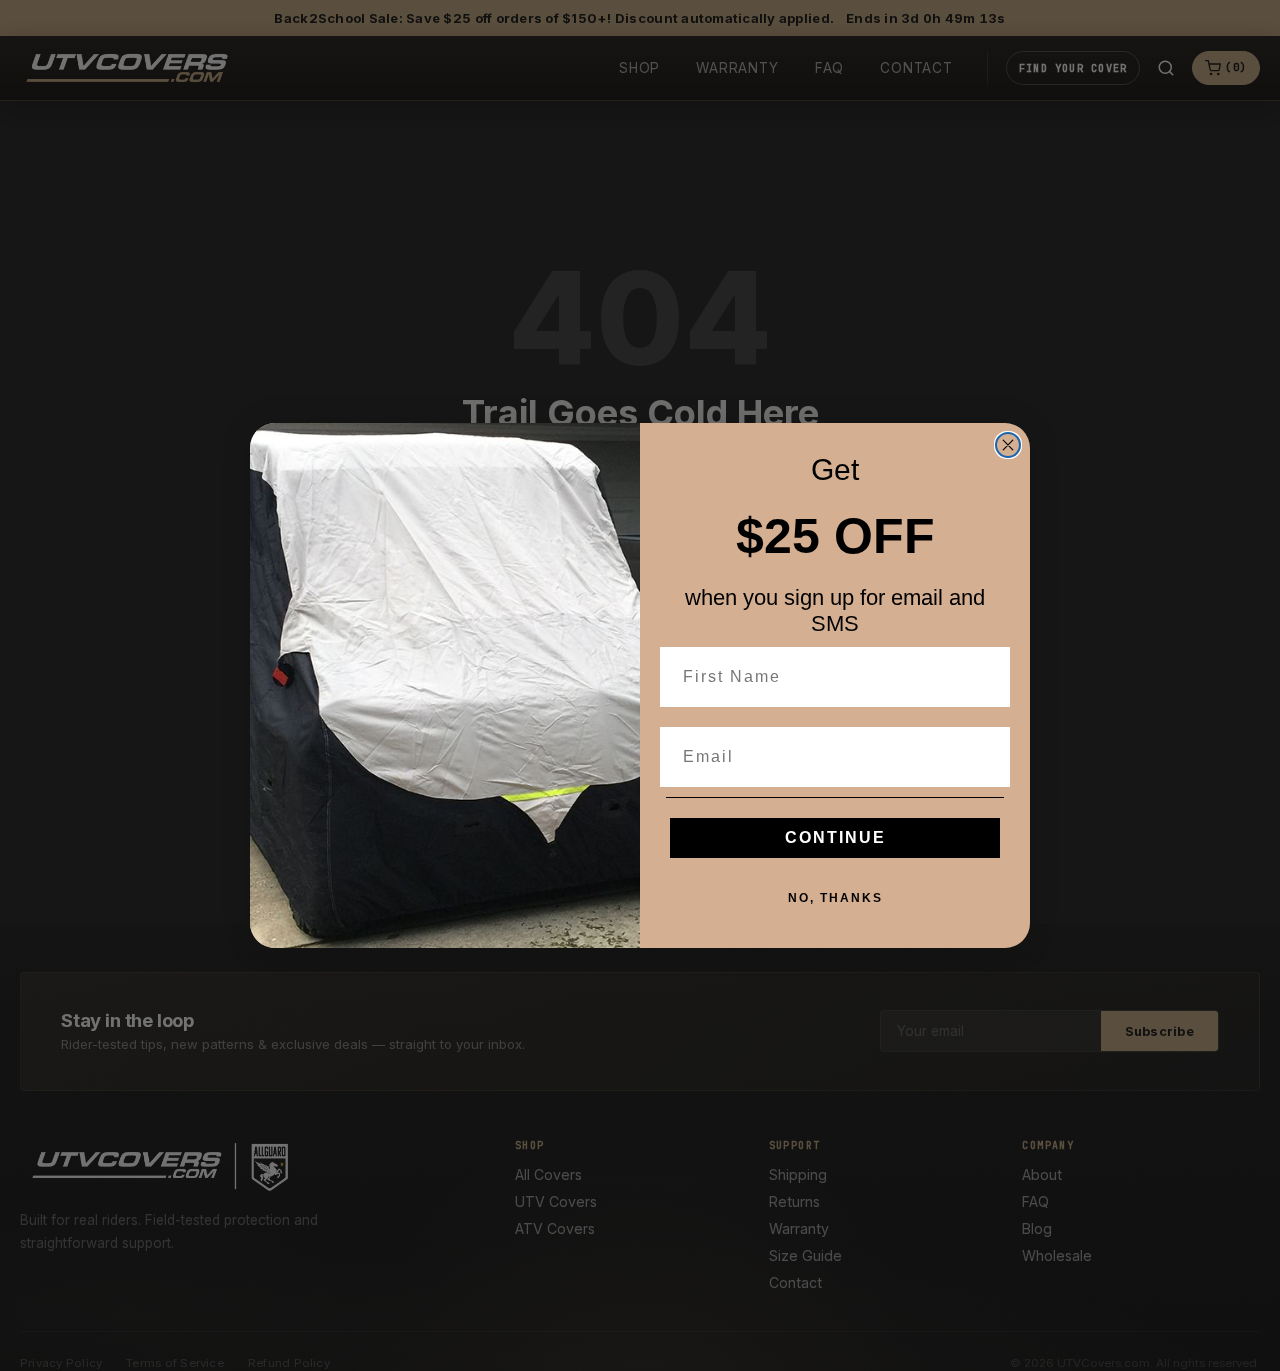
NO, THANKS (835, 898)
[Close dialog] (1008, 445)
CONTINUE (835, 837)
